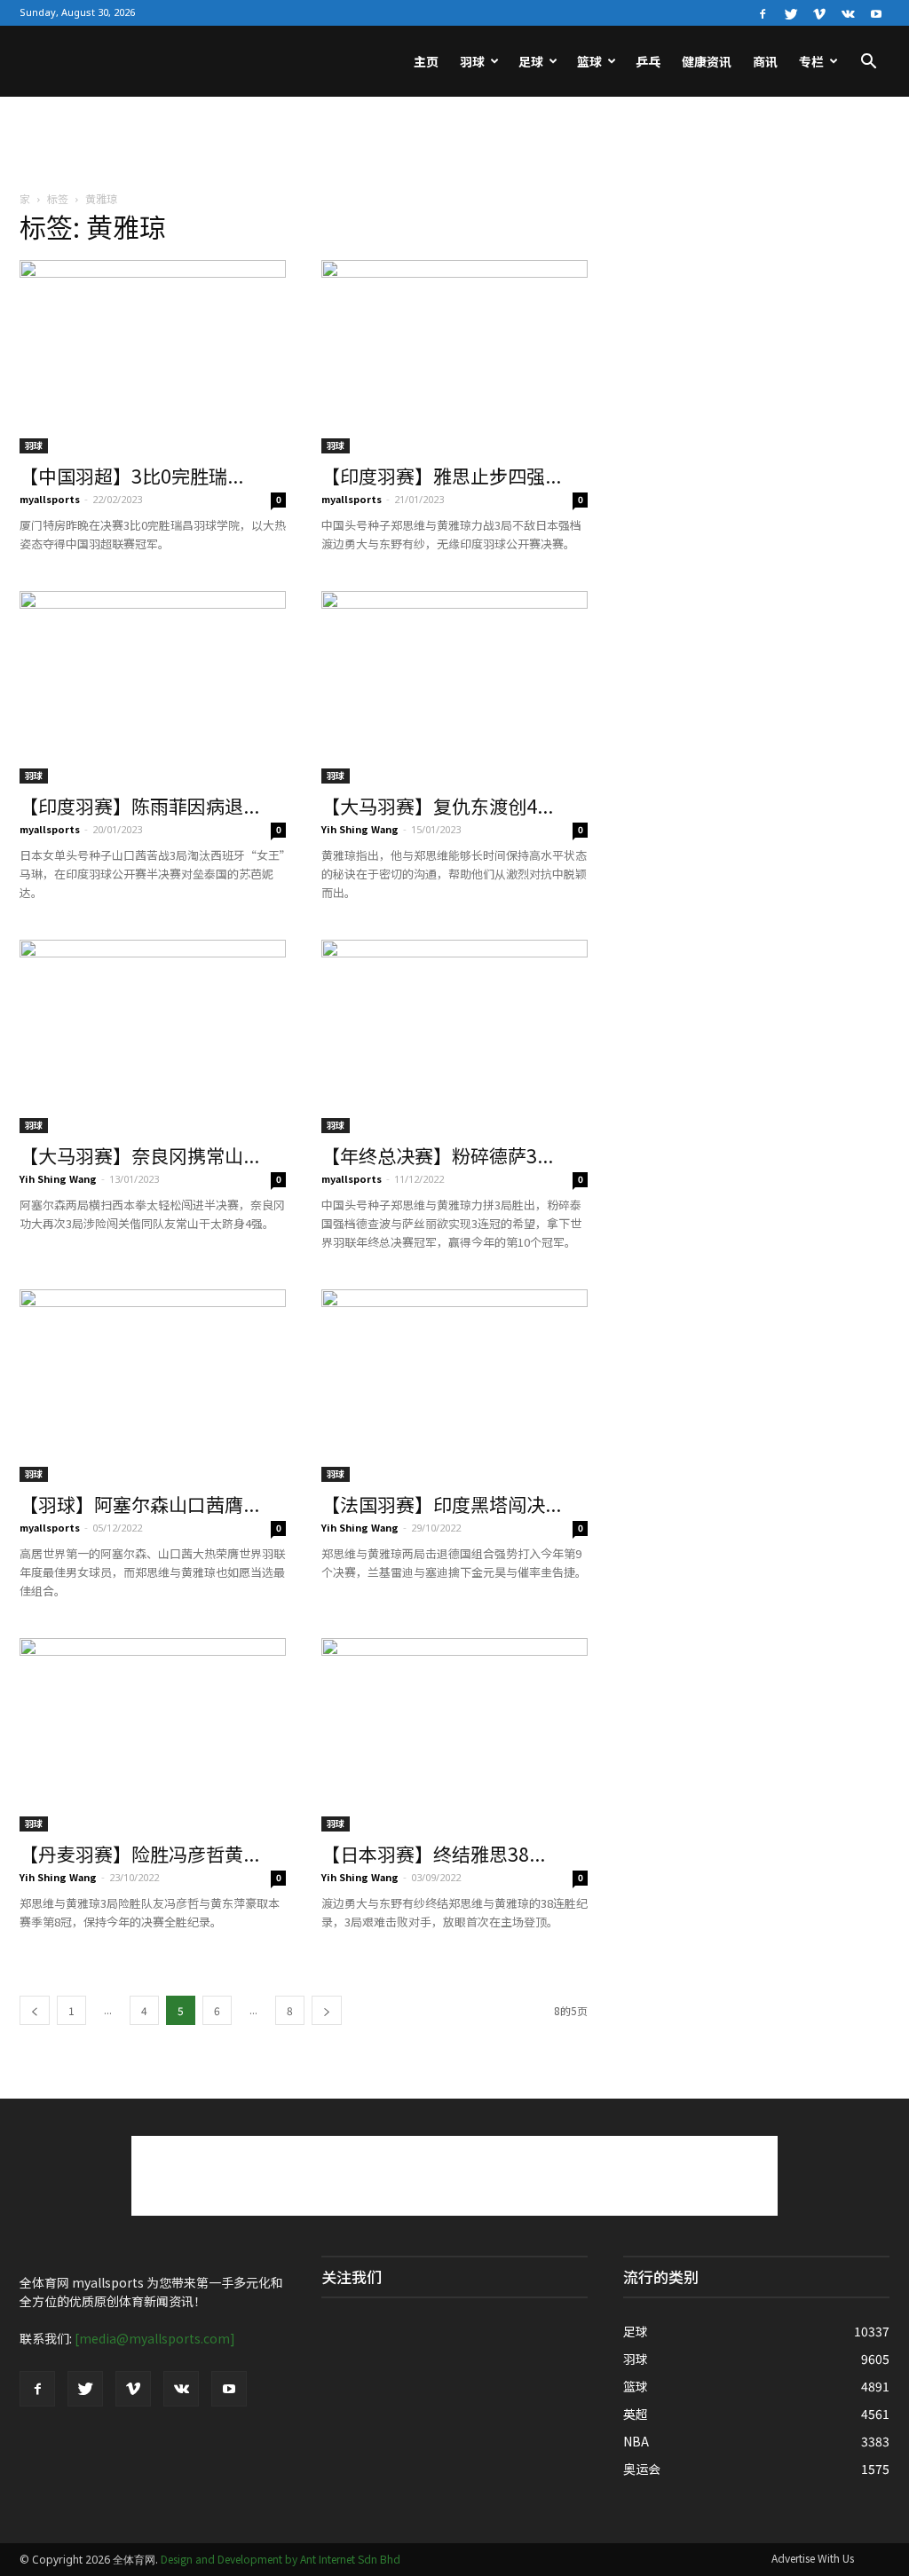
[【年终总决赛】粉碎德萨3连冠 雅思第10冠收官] (454, 1036)
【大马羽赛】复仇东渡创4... (437, 806)
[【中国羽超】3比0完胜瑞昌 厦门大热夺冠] (153, 357)
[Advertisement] (454, 145)
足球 (531, 61)
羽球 (472, 61)
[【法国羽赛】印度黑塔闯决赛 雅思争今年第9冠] (454, 1386)
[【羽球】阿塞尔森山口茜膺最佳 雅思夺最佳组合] (153, 1386)
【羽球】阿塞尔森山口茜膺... (139, 1504)
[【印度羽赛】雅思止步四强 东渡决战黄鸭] (454, 357)
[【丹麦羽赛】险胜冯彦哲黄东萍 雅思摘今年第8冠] (153, 1735)
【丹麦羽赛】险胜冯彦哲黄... (139, 1854)
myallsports (50, 499)
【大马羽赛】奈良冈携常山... (139, 1155)
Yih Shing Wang (360, 829)
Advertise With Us (813, 2558)
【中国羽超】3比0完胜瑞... (131, 476)
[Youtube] (876, 12)
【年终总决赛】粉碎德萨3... (437, 1155)
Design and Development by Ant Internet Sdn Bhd (281, 2559)
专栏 (811, 61)
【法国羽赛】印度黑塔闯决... (441, 1504)
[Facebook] (763, 12)
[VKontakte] (848, 12)
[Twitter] (791, 12)
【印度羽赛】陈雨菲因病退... (139, 806)
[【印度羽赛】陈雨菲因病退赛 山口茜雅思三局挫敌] (153, 688)
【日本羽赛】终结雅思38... (433, 1854)
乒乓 (648, 61)
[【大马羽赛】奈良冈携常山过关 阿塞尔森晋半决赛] (153, 1036)
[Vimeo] (819, 12)
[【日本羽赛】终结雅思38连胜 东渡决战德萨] (454, 1735)
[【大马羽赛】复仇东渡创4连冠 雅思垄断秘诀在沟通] (454, 688)
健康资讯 (707, 61)
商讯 (765, 61)
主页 (426, 61)
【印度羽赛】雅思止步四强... (441, 476)
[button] (868, 63)
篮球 (589, 61)
